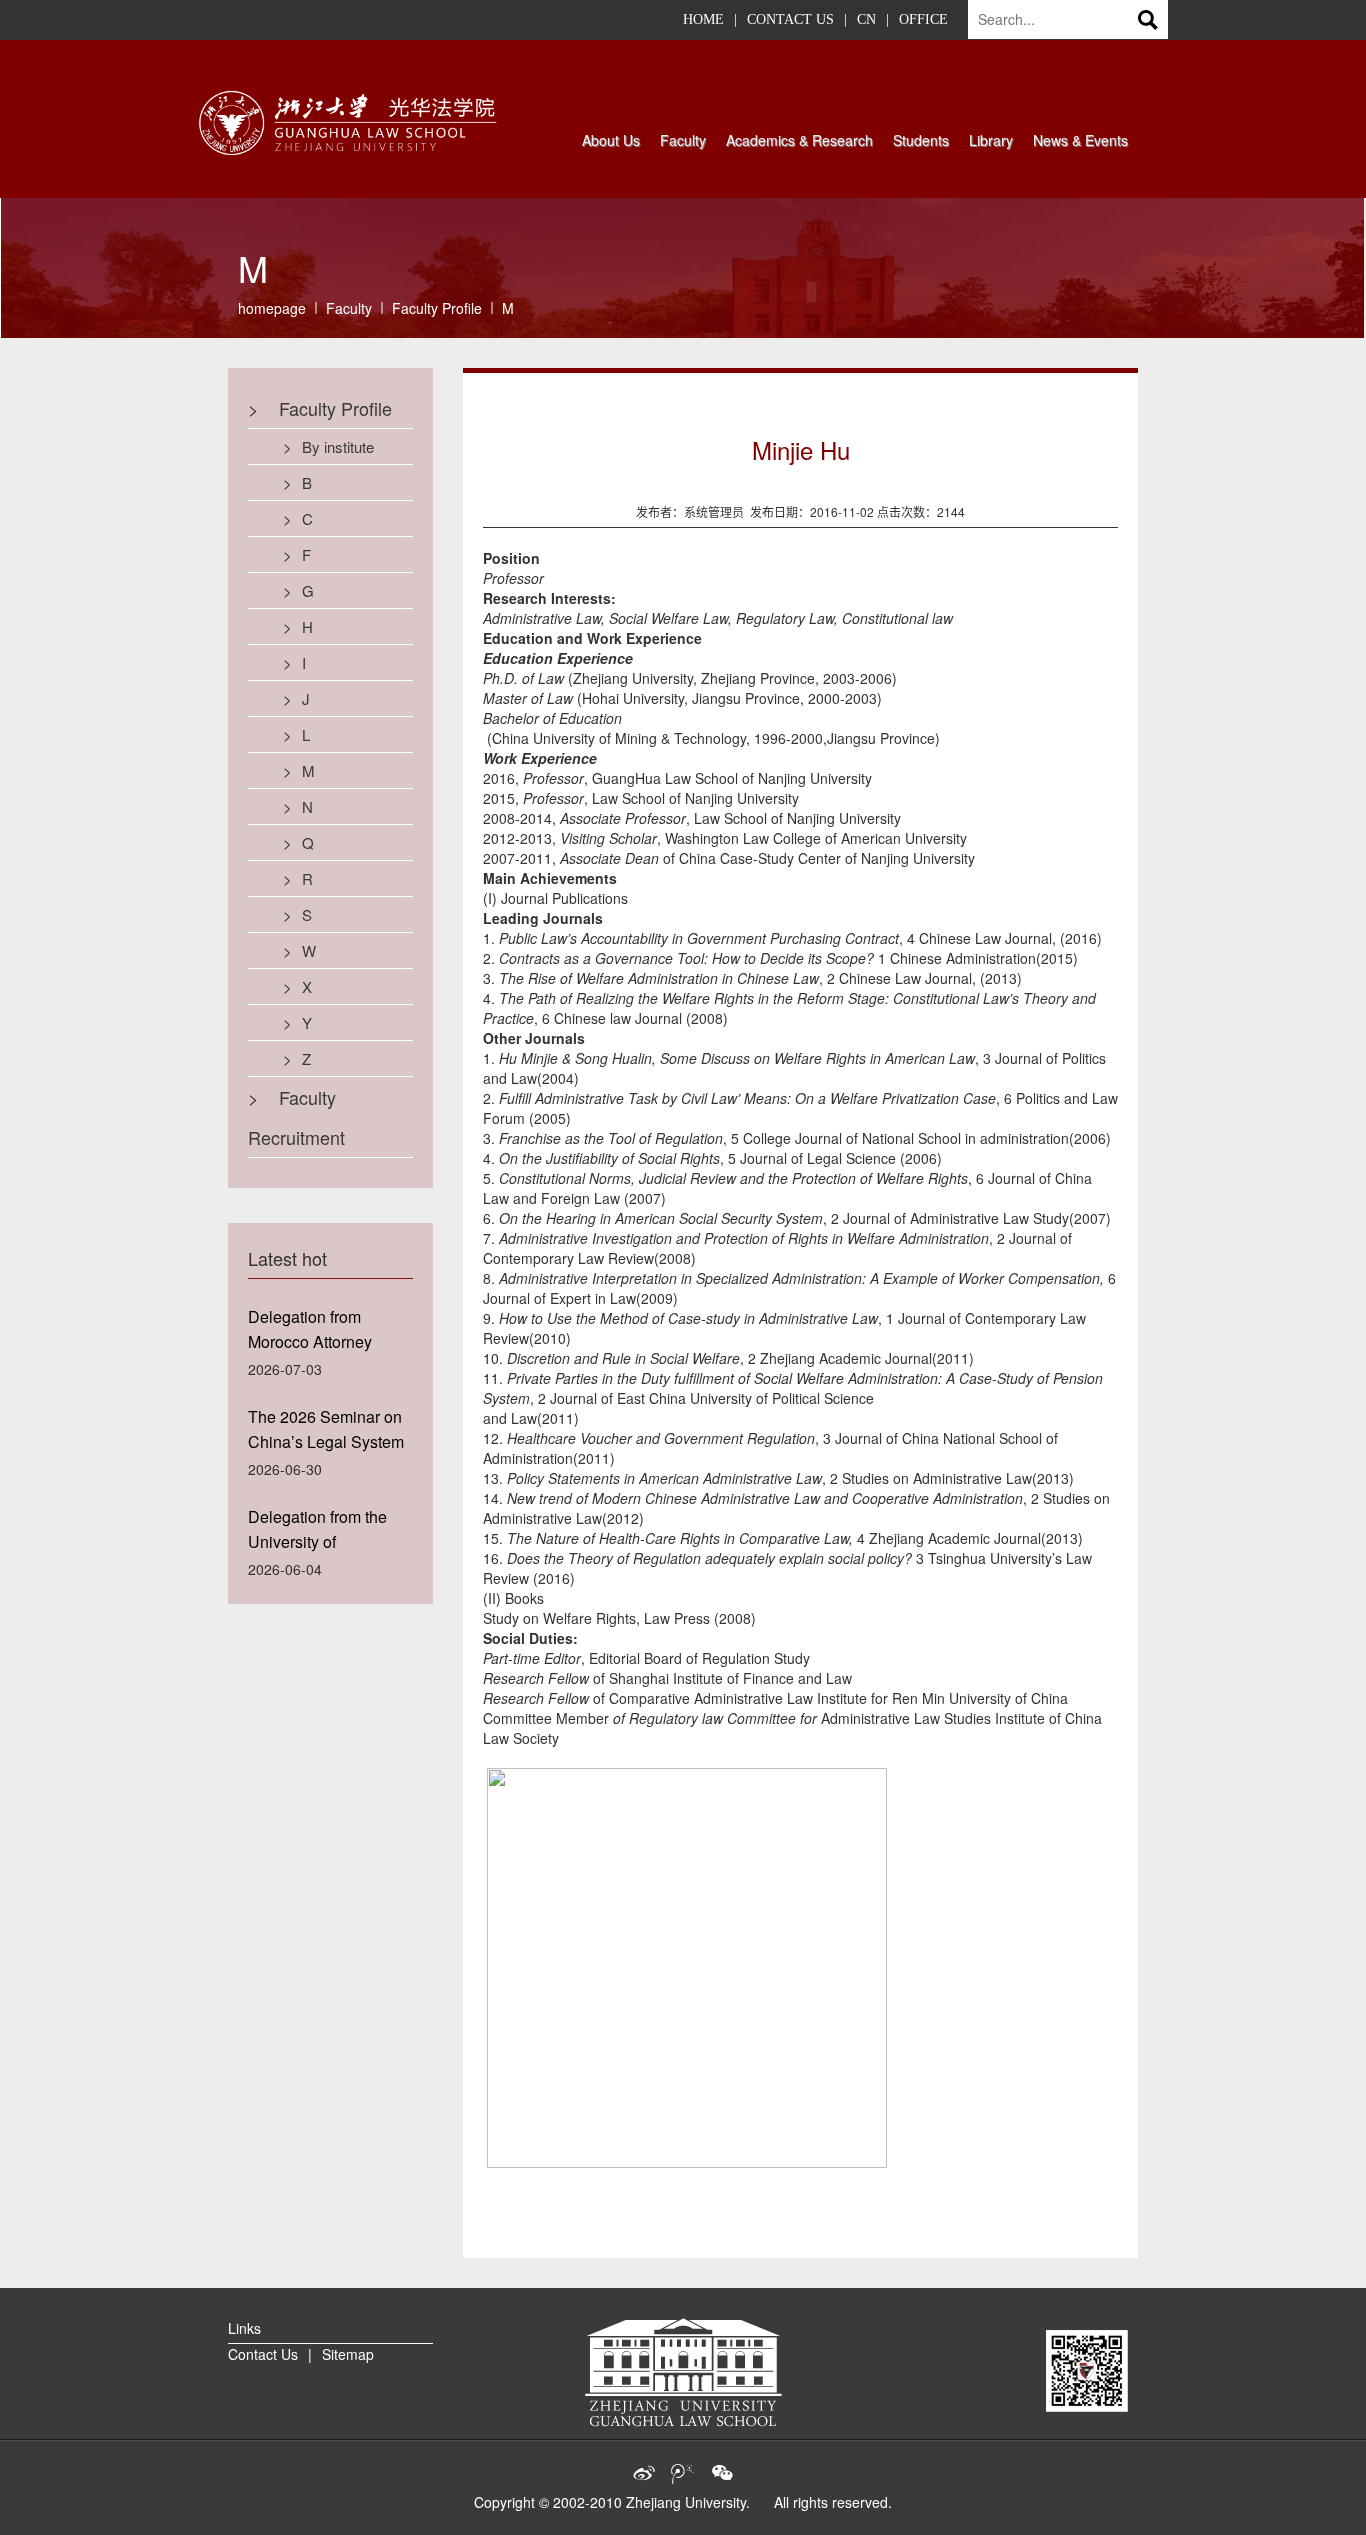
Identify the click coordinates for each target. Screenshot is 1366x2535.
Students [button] (921, 140)
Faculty (349, 308)
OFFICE (923, 19)
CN (866, 19)
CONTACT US (790, 19)
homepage (272, 308)
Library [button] (991, 140)
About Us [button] (611, 140)
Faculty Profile (437, 308)
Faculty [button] (683, 140)
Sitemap (348, 2354)
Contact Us (263, 2354)
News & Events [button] (1080, 140)
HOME (703, 19)
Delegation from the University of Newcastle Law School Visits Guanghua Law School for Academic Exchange (329, 1532)
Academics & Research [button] (799, 140)
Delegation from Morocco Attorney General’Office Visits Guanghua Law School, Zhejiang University (320, 1332)
